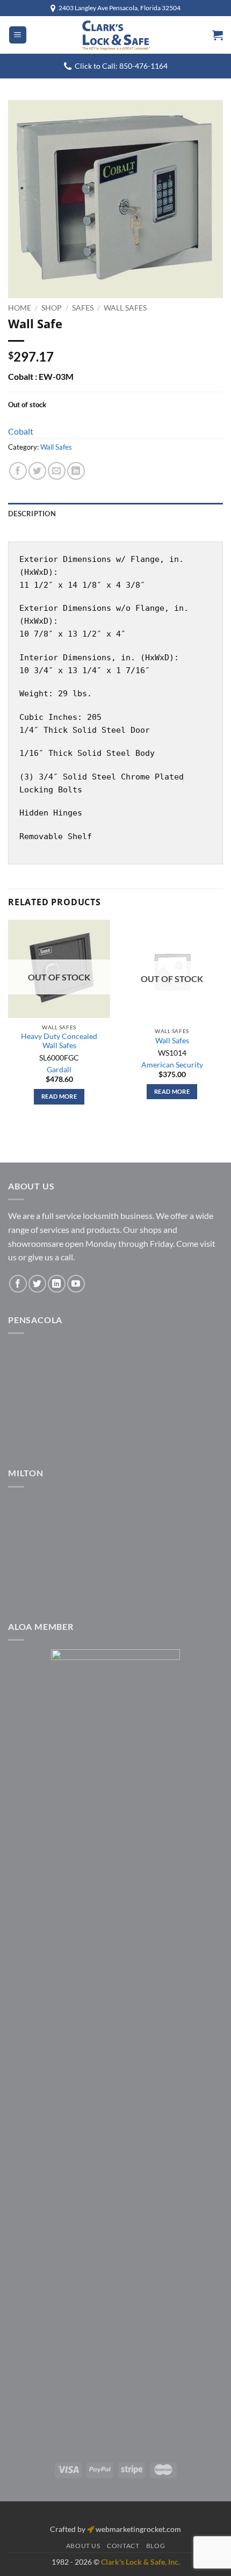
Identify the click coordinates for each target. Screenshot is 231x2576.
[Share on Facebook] (18, 471)
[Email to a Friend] (57, 471)
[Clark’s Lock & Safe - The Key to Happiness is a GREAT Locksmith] (115, 35)
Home (20, 308)
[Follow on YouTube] (76, 1284)
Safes (83, 308)
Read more (59, 1096)
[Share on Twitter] (37, 471)
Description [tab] (32, 514)
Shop (52, 308)
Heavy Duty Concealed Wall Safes (59, 1041)
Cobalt (21, 431)
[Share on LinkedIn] (76, 471)
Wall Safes (125, 308)
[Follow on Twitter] (37, 1284)
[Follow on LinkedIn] (57, 1284)
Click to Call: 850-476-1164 (121, 66)
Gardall (59, 1070)
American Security (172, 1065)
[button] (18, 35)
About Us (83, 2546)
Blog (156, 2546)
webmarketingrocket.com (138, 2529)
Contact (123, 2546)
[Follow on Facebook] (18, 1284)
